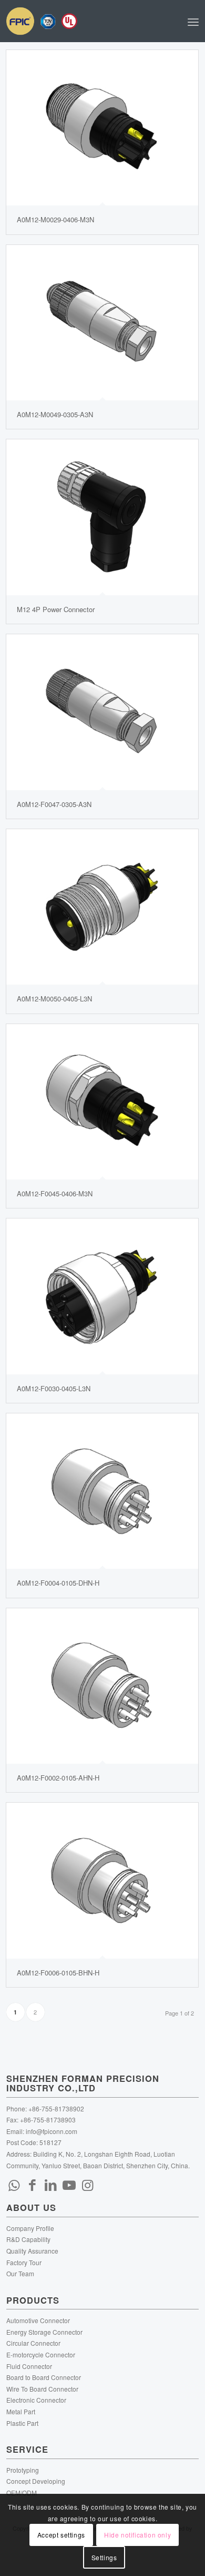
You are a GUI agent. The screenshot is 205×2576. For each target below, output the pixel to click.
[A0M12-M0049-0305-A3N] (102, 323)
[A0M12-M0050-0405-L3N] (102, 907)
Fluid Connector (29, 2366)
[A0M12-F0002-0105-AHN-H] (102, 1686)
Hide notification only (137, 2535)
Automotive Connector (38, 2320)
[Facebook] (33, 2184)
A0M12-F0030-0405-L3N (54, 1388)
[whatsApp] (14, 2184)
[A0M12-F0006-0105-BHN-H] (102, 1880)
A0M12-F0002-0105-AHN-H (58, 1778)
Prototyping (23, 2470)
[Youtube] (69, 2184)
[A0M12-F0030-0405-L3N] (102, 1296)
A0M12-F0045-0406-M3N (55, 1193)
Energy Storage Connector (44, 2332)
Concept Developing (36, 2481)
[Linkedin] (51, 2184)
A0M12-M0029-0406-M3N (55, 219)
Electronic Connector (36, 2400)
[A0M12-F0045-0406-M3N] (102, 1102)
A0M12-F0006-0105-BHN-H (58, 1973)
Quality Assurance (32, 2251)
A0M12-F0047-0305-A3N (54, 804)
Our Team (20, 2273)
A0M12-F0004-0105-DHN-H (58, 1583)
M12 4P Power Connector (56, 609)
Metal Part (21, 2411)
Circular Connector (33, 2343)
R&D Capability (28, 2239)
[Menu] (193, 21)
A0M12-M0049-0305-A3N (55, 414)
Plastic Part (22, 2423)
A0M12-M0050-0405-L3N (54, 999)
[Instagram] (88, 2184)
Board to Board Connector (44, 2377)
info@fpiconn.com (52, 2131)
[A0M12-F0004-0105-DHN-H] (102, 1491)
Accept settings (61, 2535)
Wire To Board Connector (42, 2389)
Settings (104, 2557)
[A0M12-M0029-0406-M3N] (102, 128)
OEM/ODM (22, 2493)
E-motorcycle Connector (41, 2354)
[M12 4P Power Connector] (102, 517)
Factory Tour (24, 2262)
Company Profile (30, 2228)
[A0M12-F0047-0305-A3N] (102, 712)
